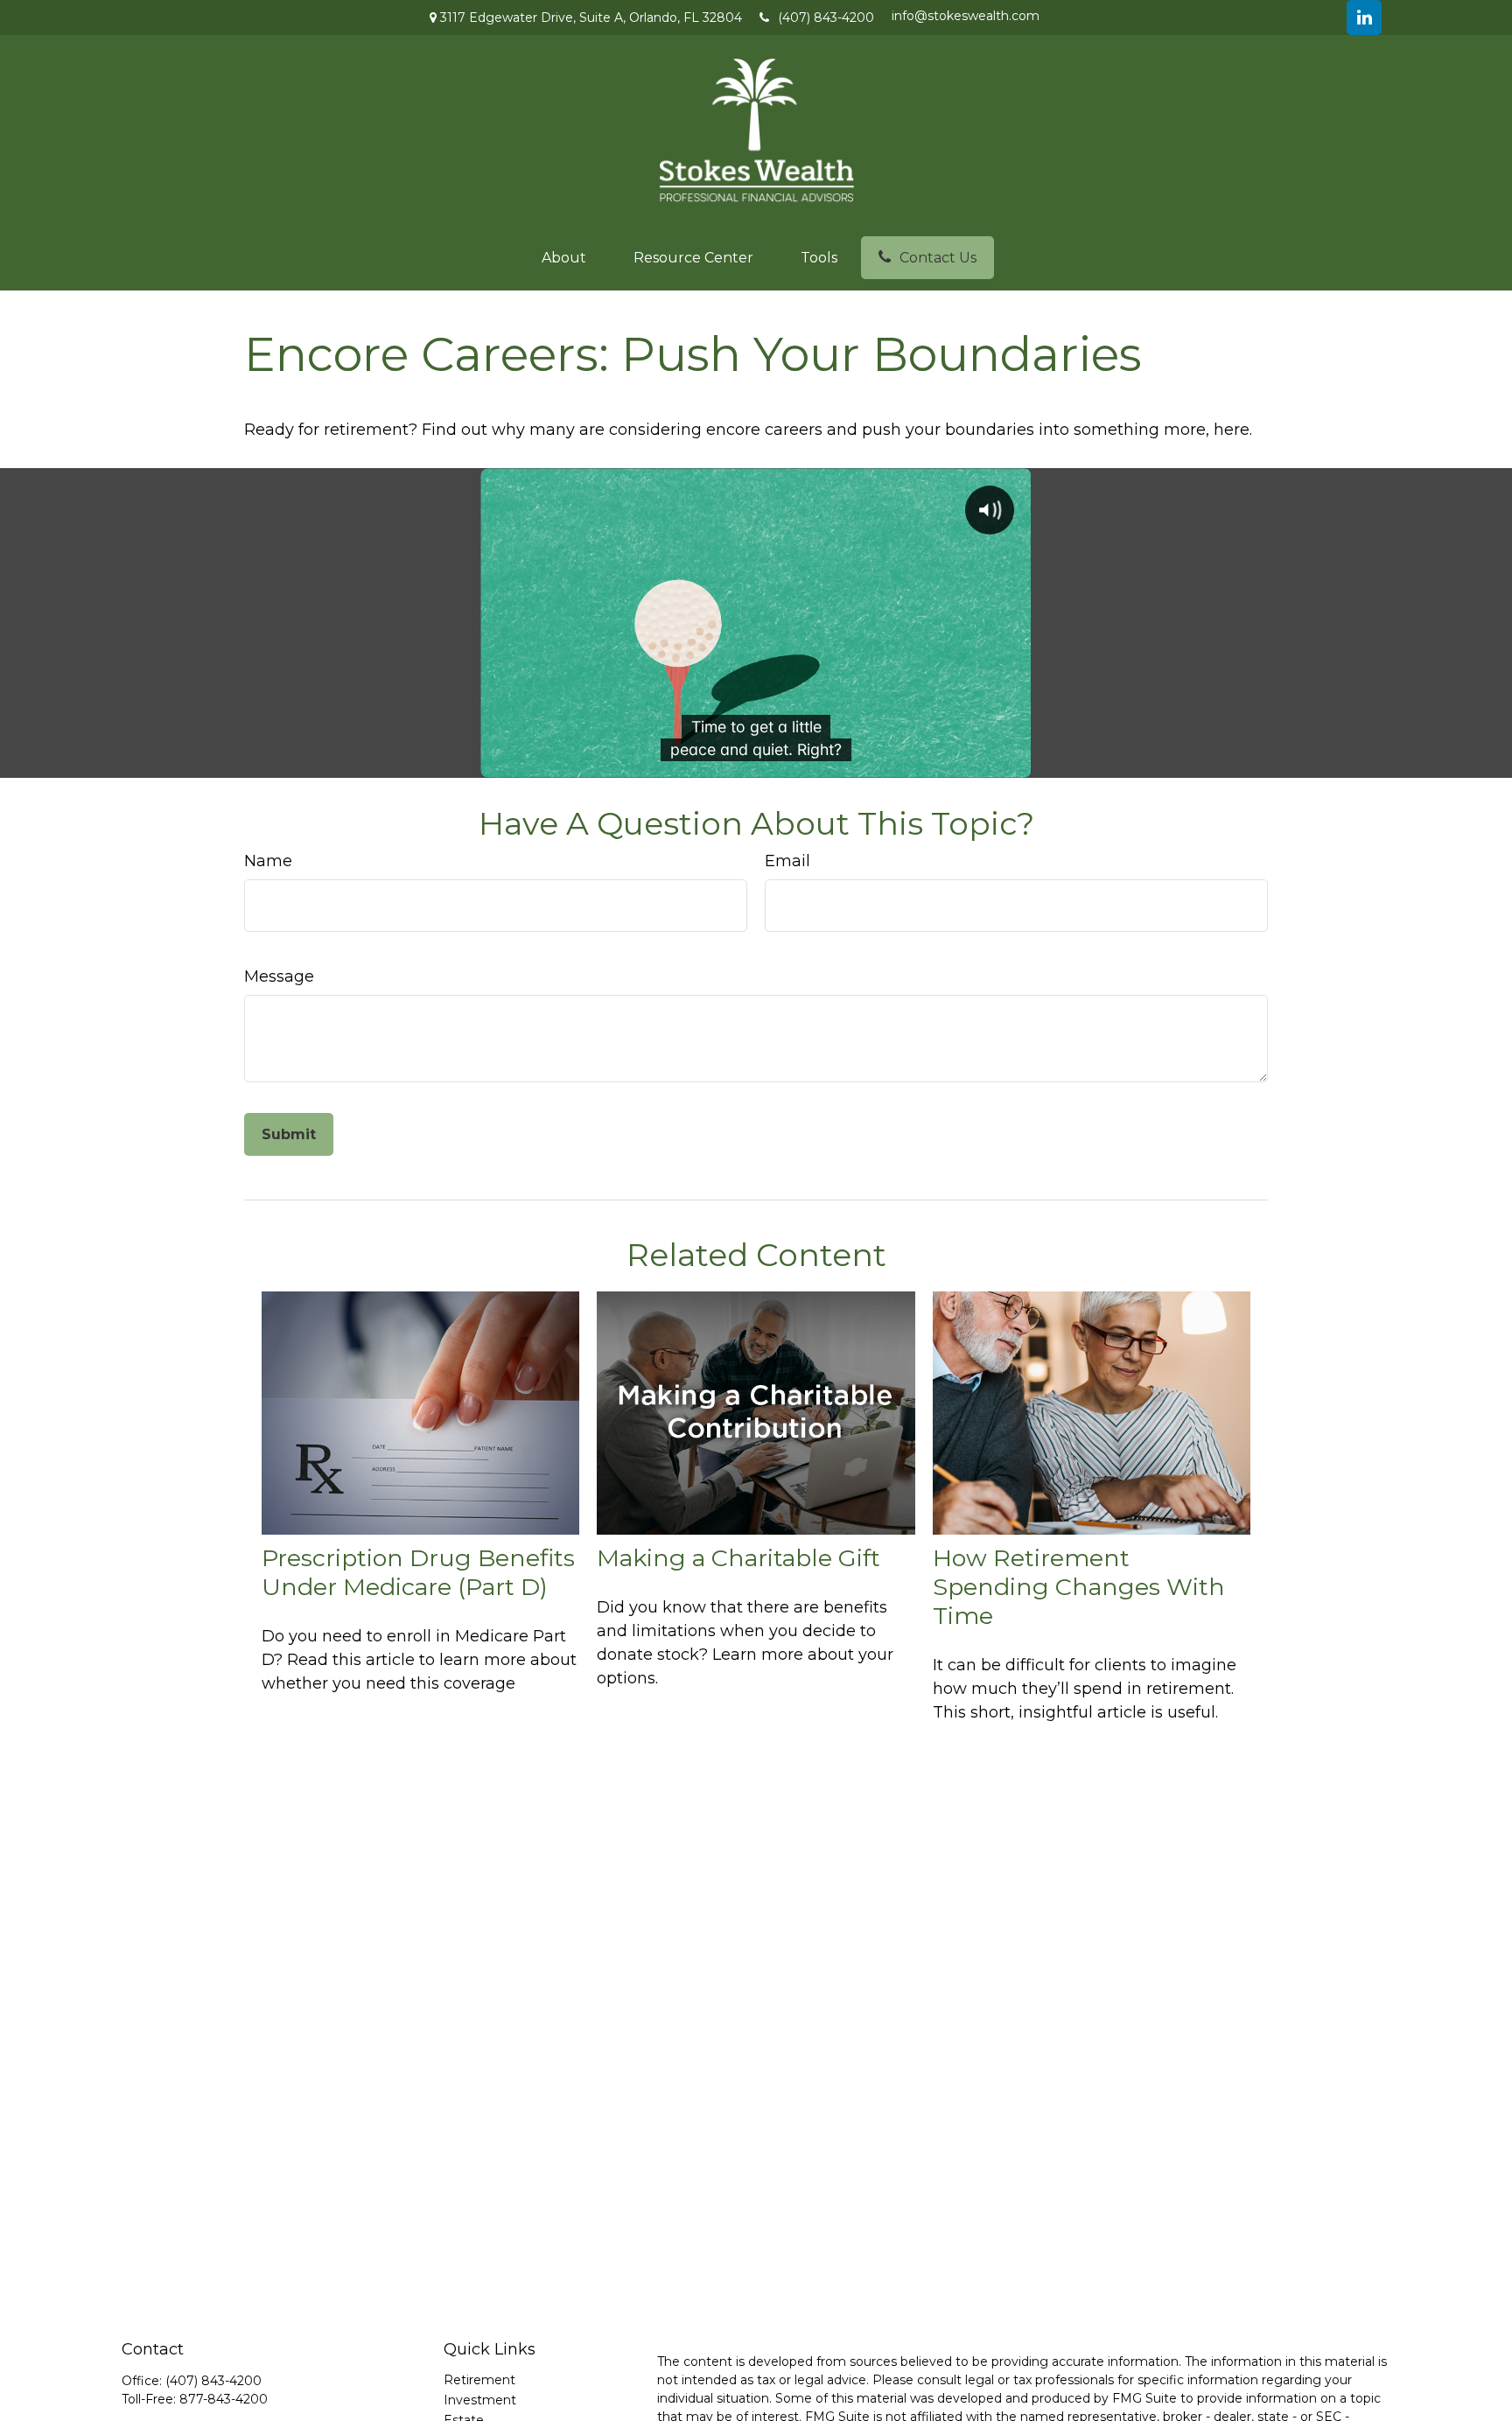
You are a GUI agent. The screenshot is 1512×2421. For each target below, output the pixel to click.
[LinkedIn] (1364, 17)
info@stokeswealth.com (966, 16)
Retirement (479, 2380)
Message (279, 976)
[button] (564, 258)
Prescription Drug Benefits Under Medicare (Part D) (418, 1572)
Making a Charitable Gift (738, 1558)
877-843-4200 (224, 2399)
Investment (480, 2400)
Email (787, 861)
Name (268, 861)
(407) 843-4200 (826, 17)
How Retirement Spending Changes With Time (1079, 1587)
